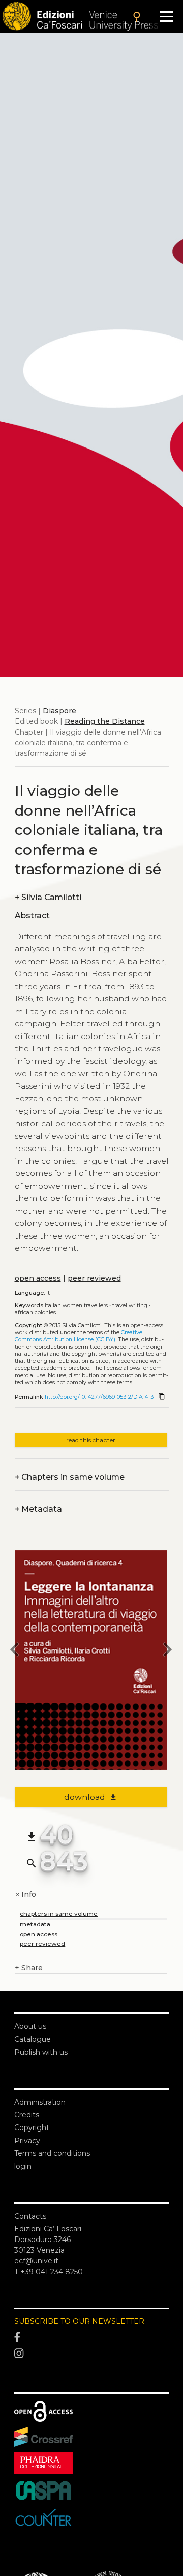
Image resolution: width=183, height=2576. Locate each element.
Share (29, 1968)
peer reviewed (94, 1278)
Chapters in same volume (70, 1477)
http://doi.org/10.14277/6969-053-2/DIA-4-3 (99, 1397)
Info (25, 1895)
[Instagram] (91, 2354)
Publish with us (41, 2052)
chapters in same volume (59, 1913)
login (23, 2166)
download (91, 1797)
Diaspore (59, 711)
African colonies (35, 1313)
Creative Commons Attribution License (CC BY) (79, 1336)
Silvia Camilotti (48, 897)
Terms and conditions (52, 2153)
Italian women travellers (76, 1306)
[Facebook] (91, 2338)
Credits (27, 2115)
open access (38, 1278)
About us (30, 2026)
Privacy (27, 2141)
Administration (40, 2102)
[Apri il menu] (166, 17)
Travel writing (130, 1306)
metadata (35, 1924)
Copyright (32, 2127)
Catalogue (33, 2039)
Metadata (38, 1509)
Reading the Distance (105, 721)
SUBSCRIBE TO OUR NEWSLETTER (79, 2321)
